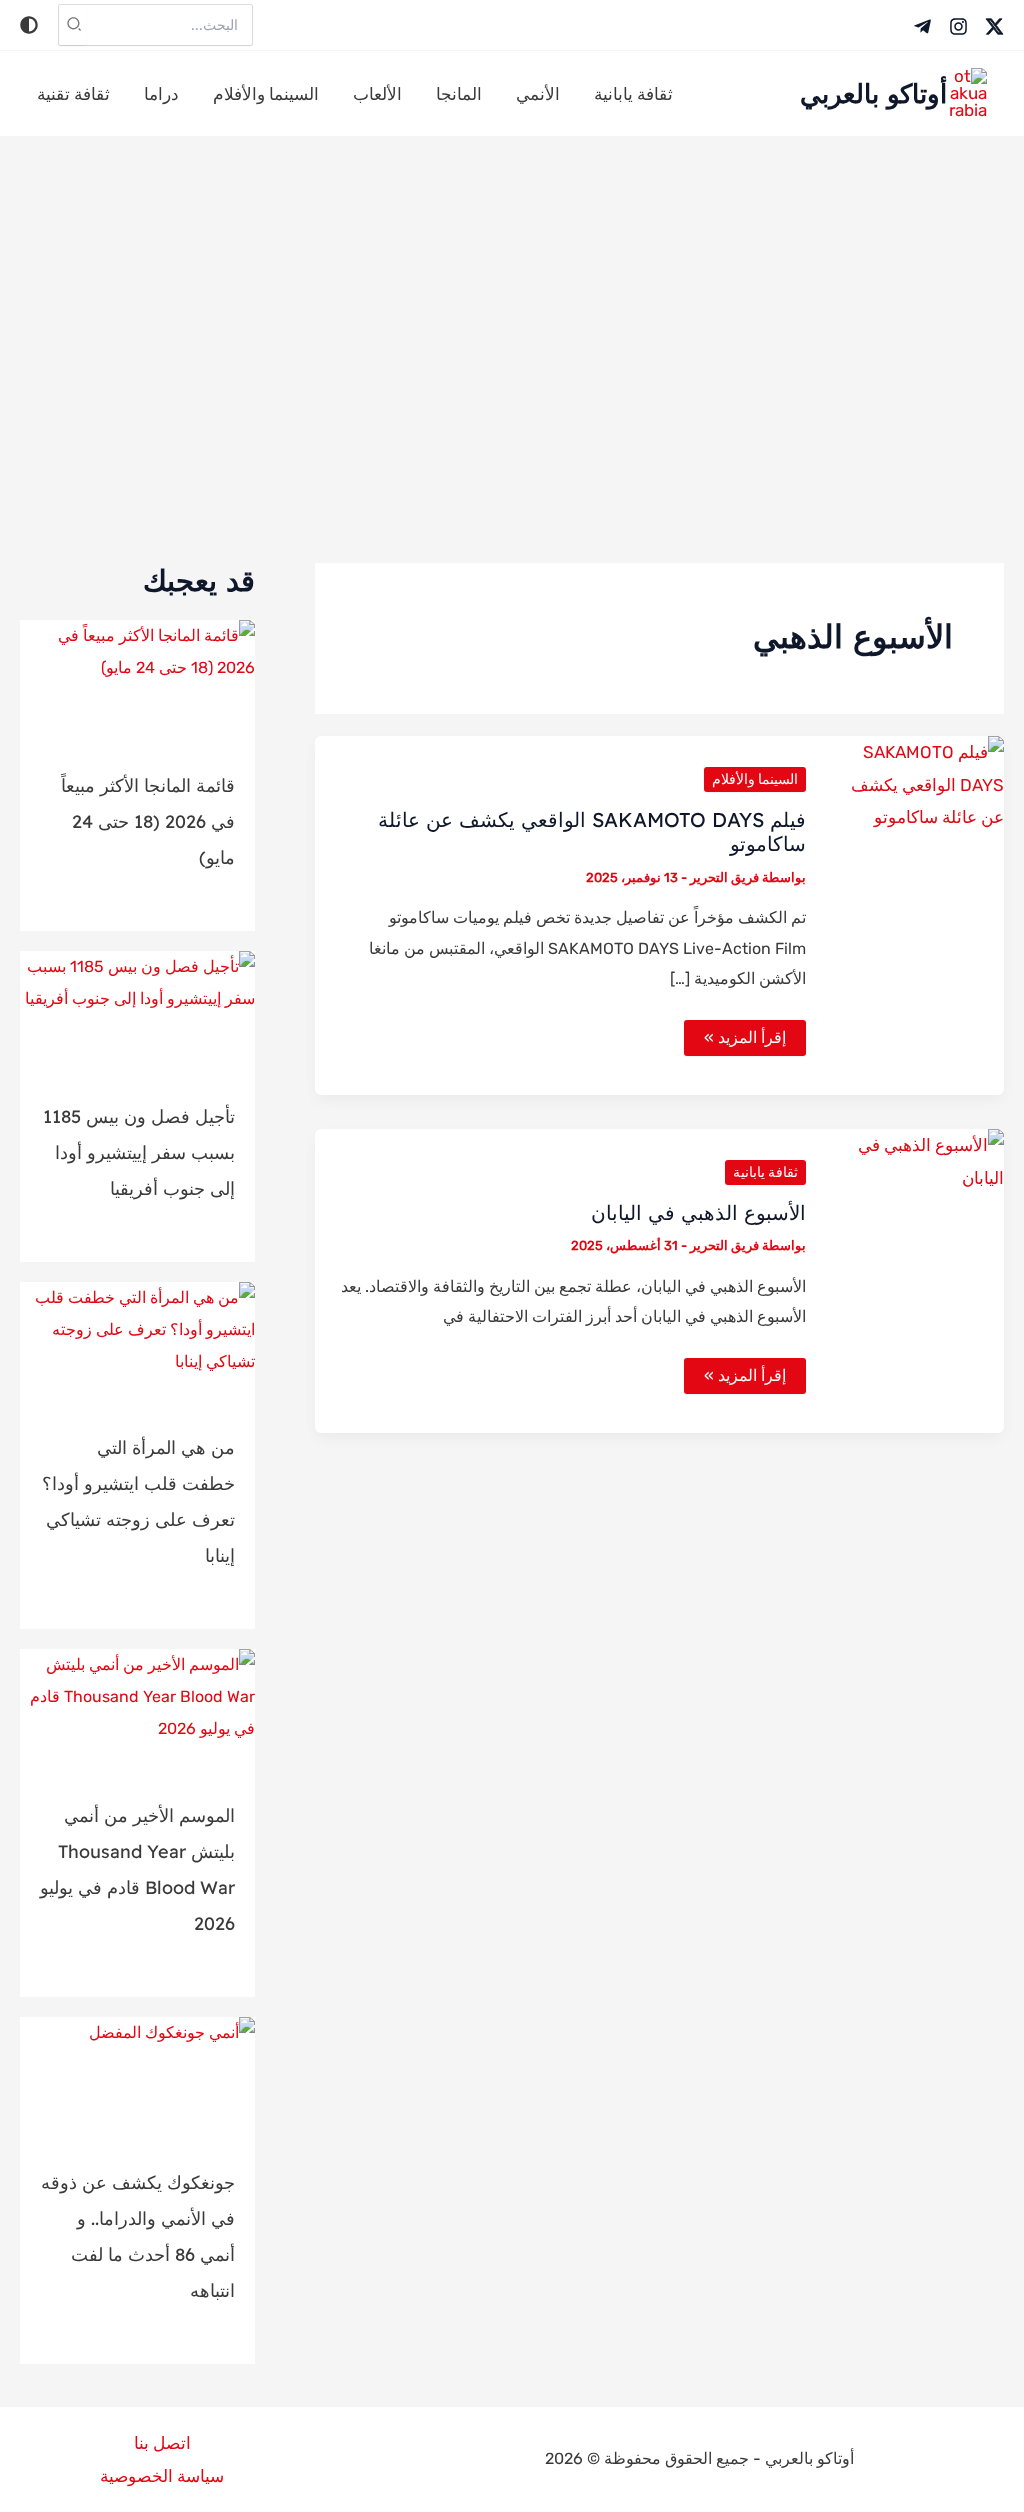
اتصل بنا (162, 2443)
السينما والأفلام (755, 779)
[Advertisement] (512, 345)
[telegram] (922, 26)
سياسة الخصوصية (162, 2476)
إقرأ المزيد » (744, 1041)
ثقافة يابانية (765, 1172)
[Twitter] (994, 26)
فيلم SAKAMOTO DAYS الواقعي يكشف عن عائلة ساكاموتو (592, 832)
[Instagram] (958, 26)
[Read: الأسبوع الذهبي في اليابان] (918, 1160)
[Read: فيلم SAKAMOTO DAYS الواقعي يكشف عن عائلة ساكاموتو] (918, 783)
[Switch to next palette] (29, 25)
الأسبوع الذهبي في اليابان (698, 1212)
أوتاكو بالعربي (873, 93)
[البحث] (73, 25)
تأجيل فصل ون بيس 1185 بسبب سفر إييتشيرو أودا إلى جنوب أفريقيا (139, 1152)
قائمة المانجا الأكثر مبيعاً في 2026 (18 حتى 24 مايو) (148, 821)
